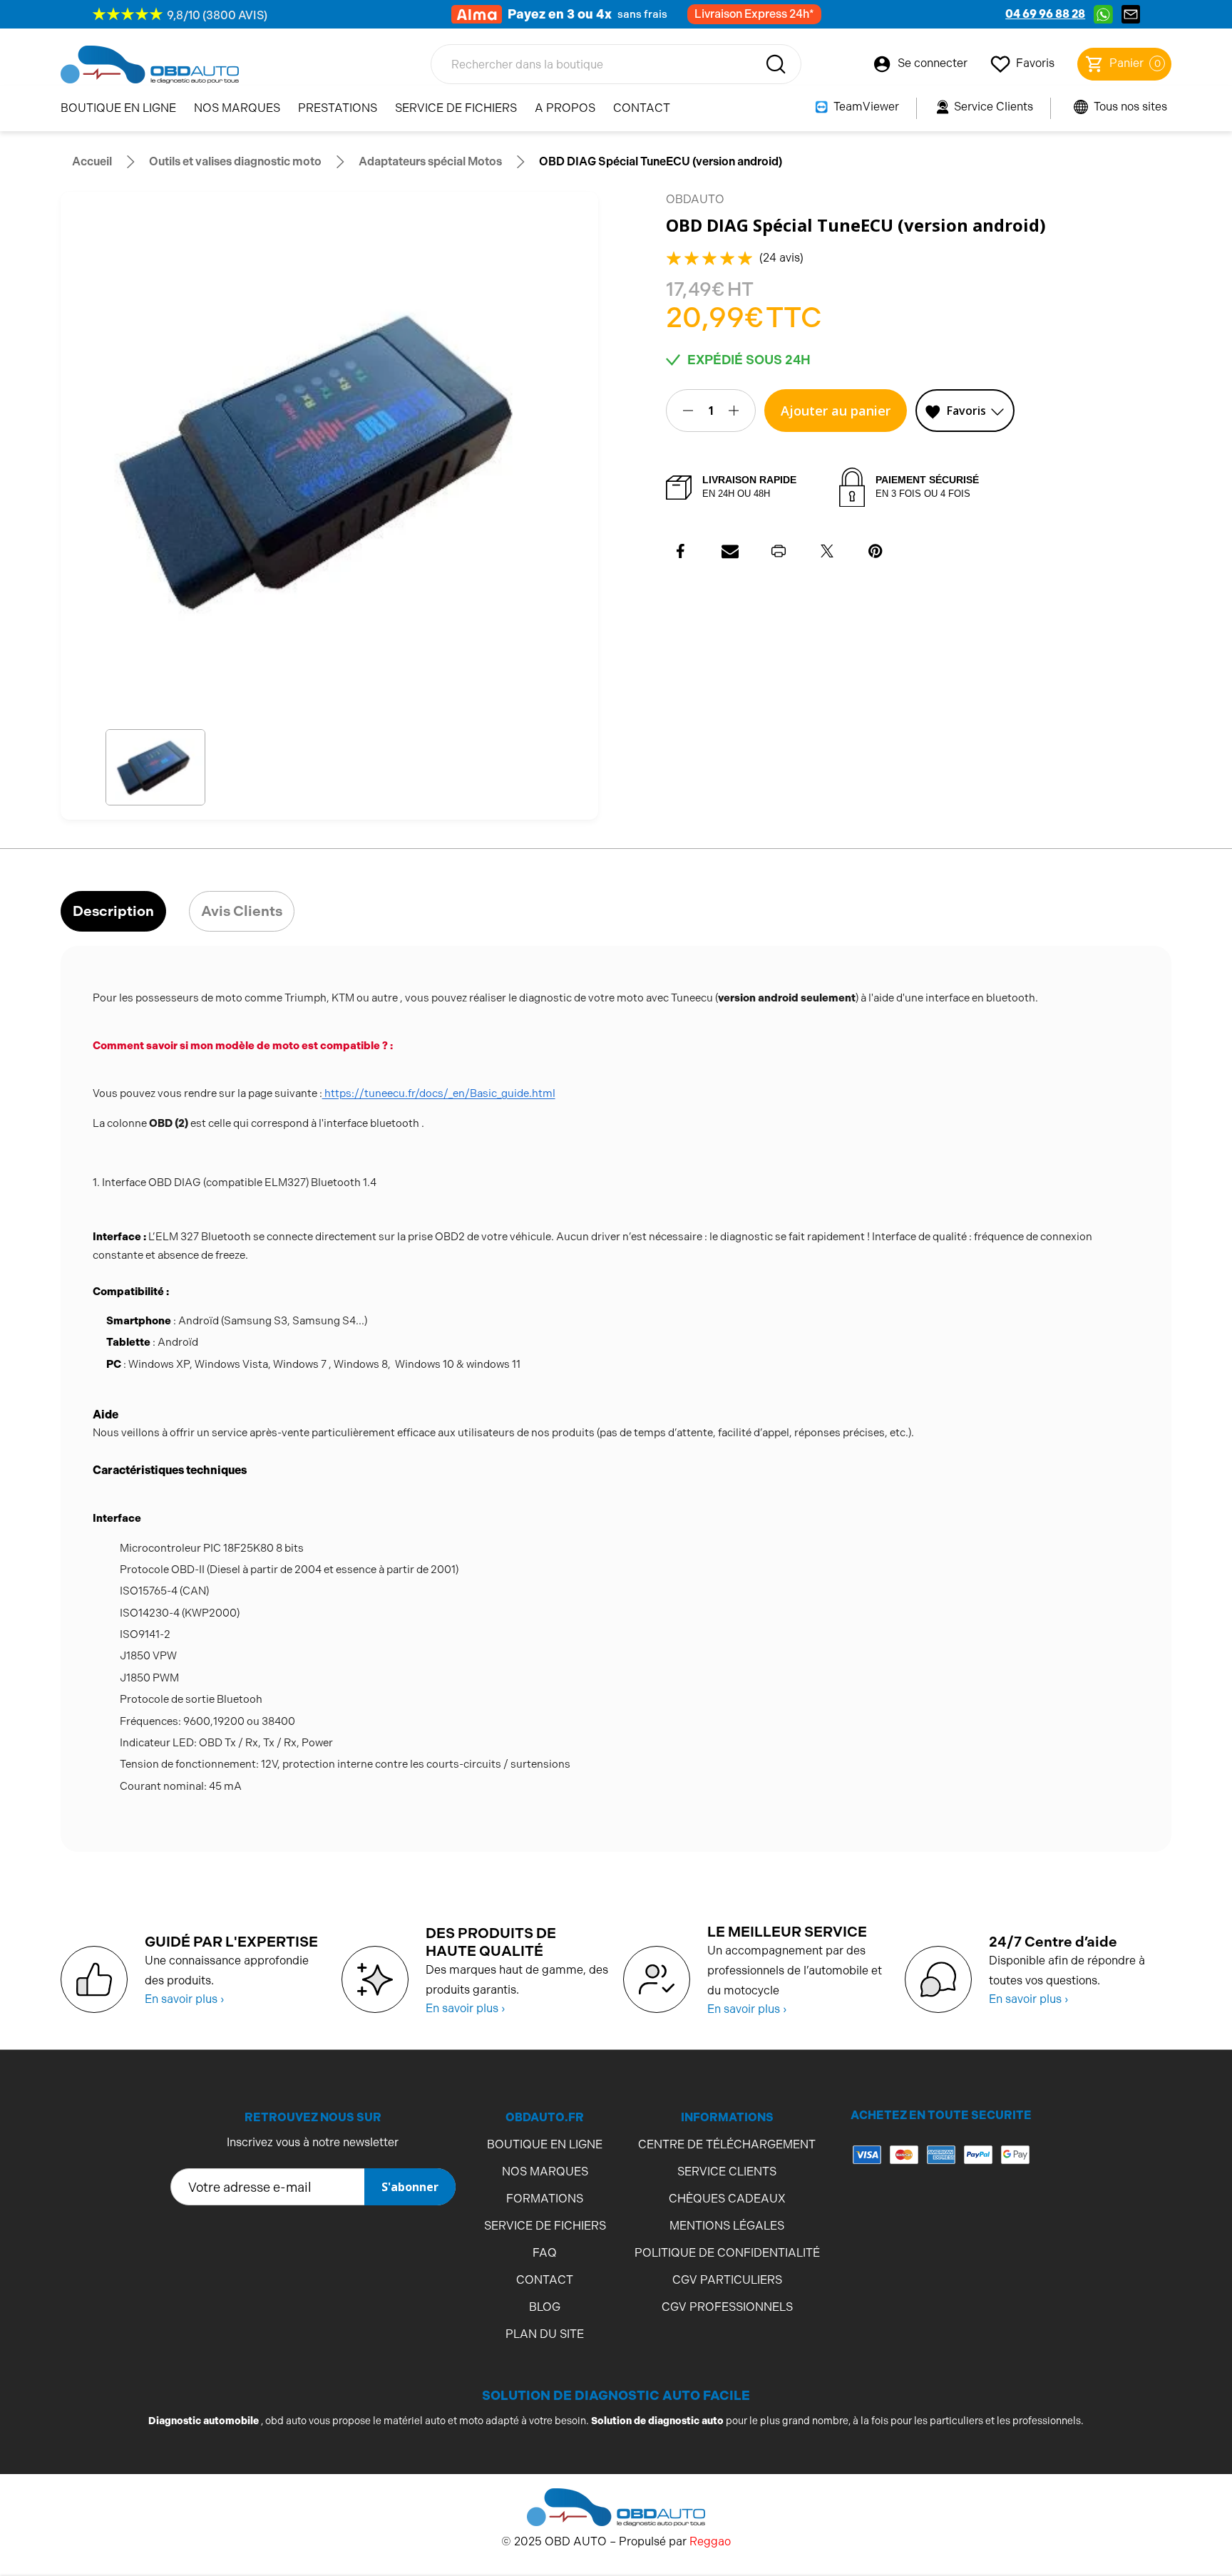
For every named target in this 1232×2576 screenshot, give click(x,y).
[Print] (779, 551)
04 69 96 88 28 (1045, 14)
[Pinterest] (876, 551)
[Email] (730, 551)
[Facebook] (682, 551)
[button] (156, 767)
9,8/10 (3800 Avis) (217, 15)
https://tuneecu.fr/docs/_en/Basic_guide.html (439, 1093)
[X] (827, 551)
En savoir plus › (184, 1999)
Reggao (710, 2541)
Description (113, 911)
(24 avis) (781, 258)
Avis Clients (242, 911)
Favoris (966, 411)
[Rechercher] (776, 64)
